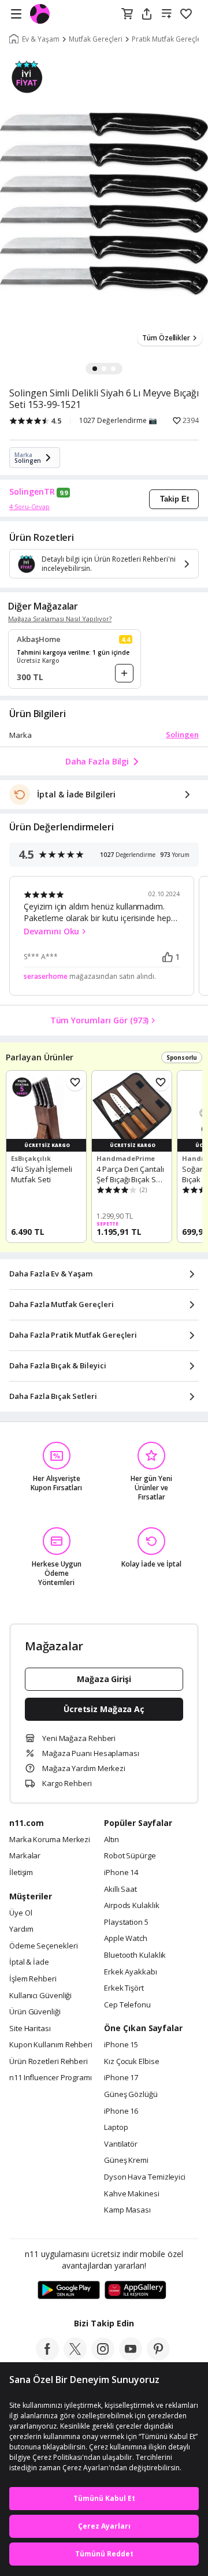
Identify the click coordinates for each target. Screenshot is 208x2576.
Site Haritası (30, 2029)
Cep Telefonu (127, 2005)
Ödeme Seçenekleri (43, 1946)
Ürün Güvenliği (35, 2012)
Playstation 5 (126, 1922)
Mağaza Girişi (104, 1679)
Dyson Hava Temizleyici (145, 2177)
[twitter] (75, 2357)
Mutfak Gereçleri (96, 39)
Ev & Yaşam (41, 39)
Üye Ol (21, 1913)
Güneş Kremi (126, 2161)
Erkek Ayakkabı (131, 1972)
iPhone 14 (121, 1873)
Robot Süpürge (130, 1856)
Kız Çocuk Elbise (132, 2062)
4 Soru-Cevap (29, 506)
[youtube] (131, 2357)
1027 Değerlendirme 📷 (118, 421)
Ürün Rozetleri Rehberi (49, 2062)
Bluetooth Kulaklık (135, 1955)
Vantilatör (121, 2144)
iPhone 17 (121, 2078)
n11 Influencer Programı (51, 2078)
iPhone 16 (121, 2111)
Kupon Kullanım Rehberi (51, 2045)
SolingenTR (32, 492)
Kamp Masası (127, 2210)
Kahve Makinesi (132, 2194)
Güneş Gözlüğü (131, 2095)
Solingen (182, 734)
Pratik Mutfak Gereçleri (169, 39)
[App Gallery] (135, 2291)
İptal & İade (29, 1962)
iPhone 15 (121, 2045)
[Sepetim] (127, 14)
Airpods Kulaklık (132, 1906)
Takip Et (174, 499)
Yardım (21, 1929)
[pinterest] (158, 2357)
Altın (112, 1840)
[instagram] (103, 2357)
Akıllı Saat (120, 1890)
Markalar (25, 1856)
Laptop (116, 2128)
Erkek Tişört (124, 1988)
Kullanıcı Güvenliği (40, 1996)
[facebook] (47, 2357)
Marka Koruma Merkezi (50, 1840)
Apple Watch (126, 1939)
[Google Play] (69, 2291)
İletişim (21, 1873)
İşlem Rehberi (33, 1979)
